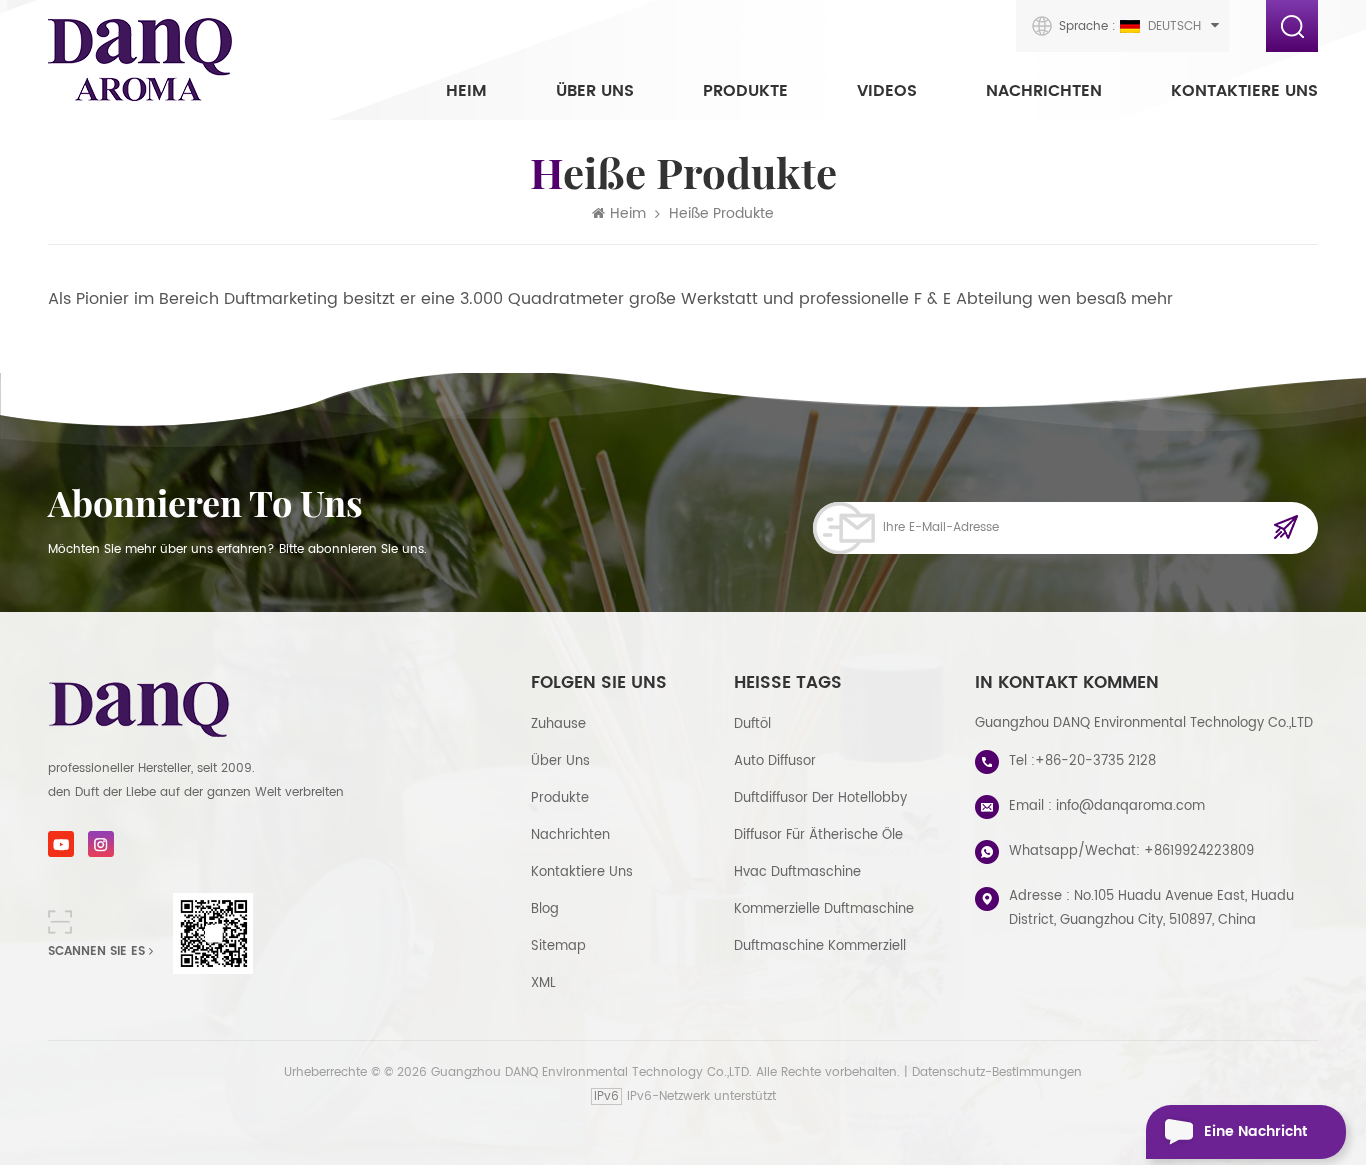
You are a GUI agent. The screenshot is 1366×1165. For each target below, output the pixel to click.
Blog (545, 909)
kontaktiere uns (1244, 91)
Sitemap (558, 946)
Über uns (595, 91)
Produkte (745, 91)
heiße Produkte (721, 214)
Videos (887, 91)
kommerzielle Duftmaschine (824, 909)
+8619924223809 (1199, 851)
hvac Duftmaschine (797, 872)
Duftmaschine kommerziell (820, 946)
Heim (466, 91)
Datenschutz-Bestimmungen (997, 1072)
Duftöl (752, 724)
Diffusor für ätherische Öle (818, 835)
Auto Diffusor (775, 761)
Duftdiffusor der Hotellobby (820, 798)
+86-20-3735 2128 (1095, 761)
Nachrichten (1044, 91)
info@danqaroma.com (1130, 806)
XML (543, 983)
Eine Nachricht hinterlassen (1255, 1139)
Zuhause (558, 724)
